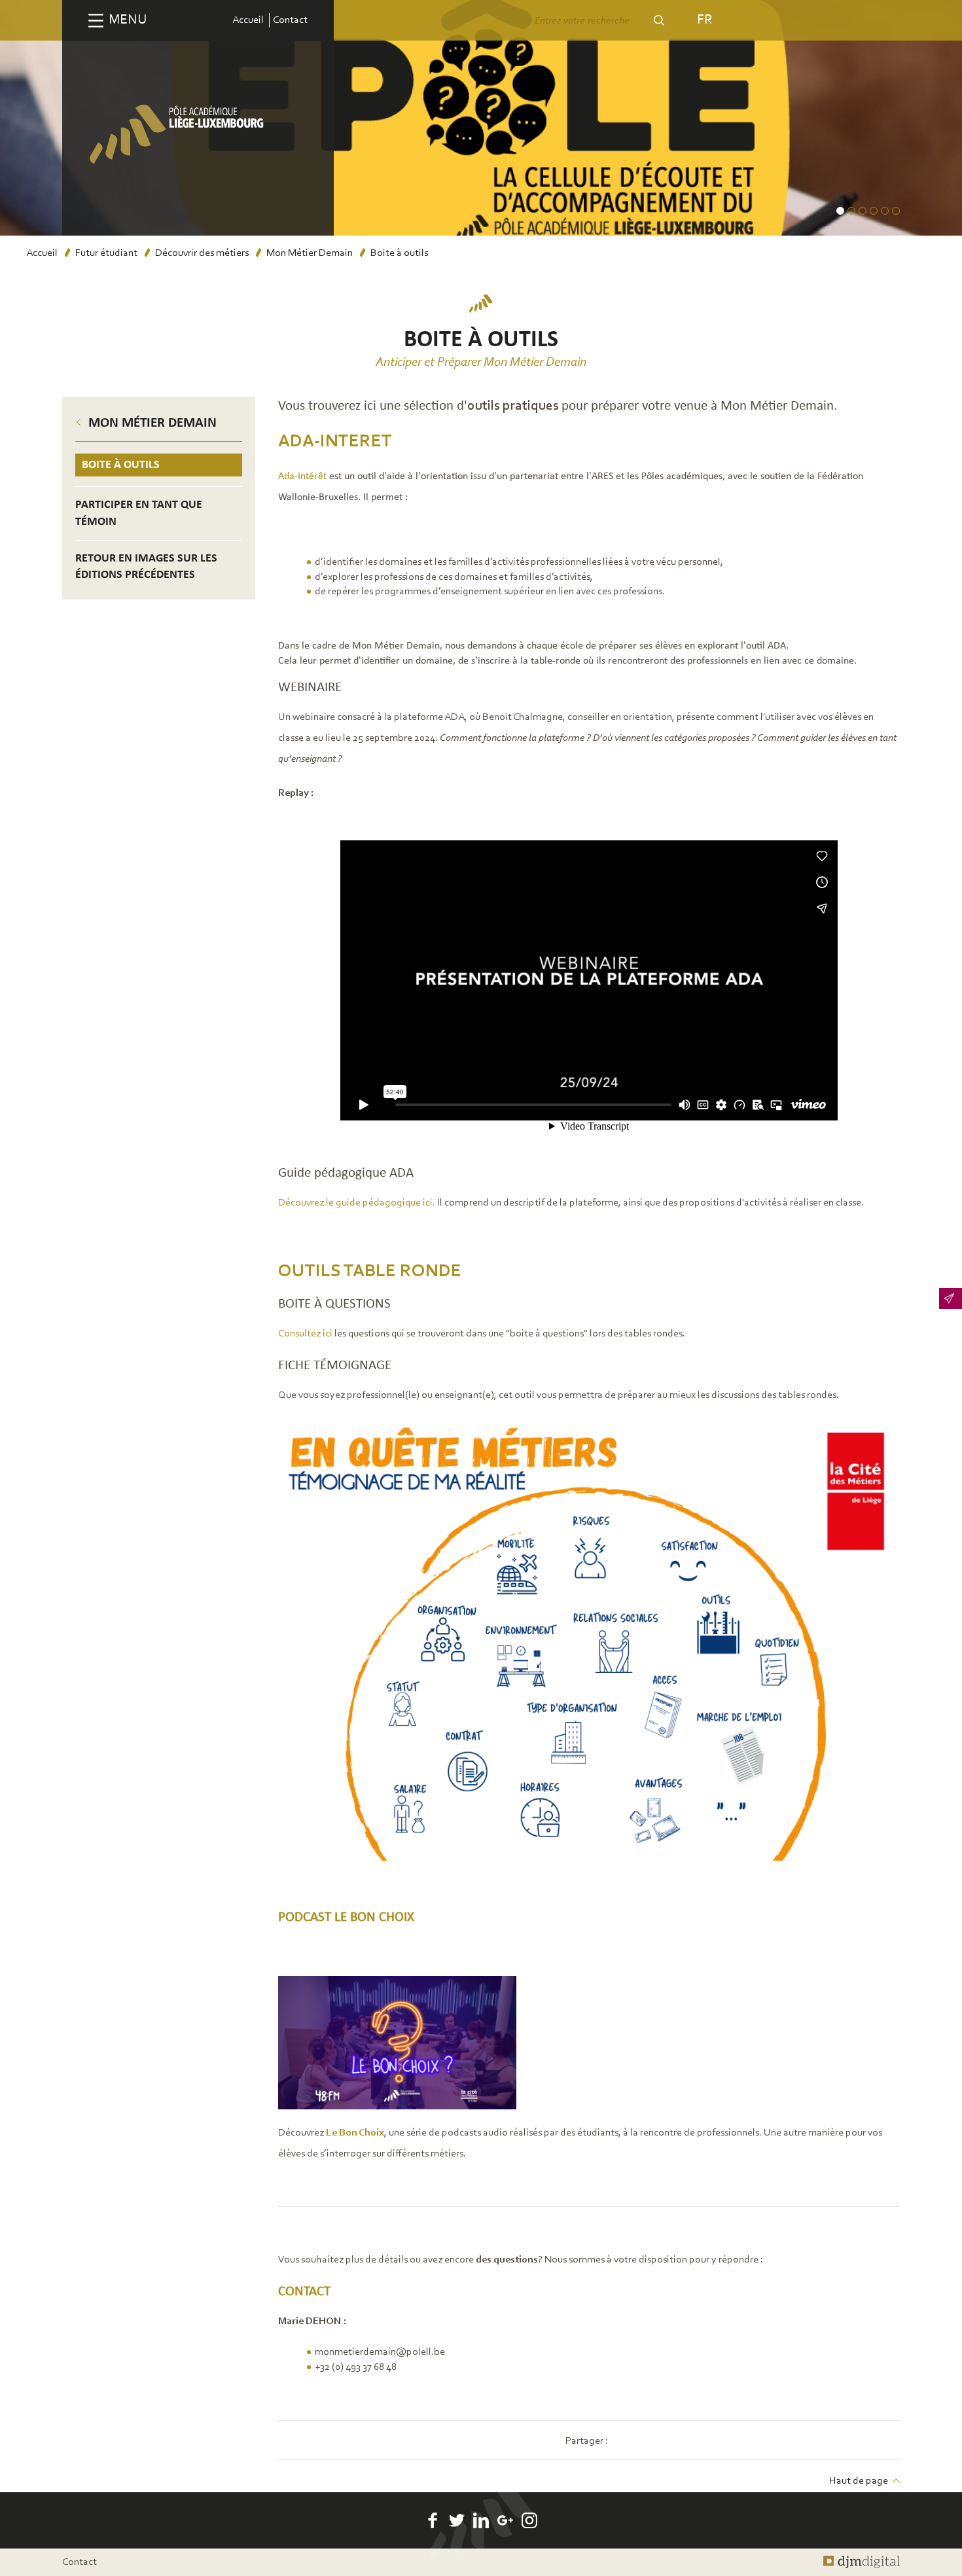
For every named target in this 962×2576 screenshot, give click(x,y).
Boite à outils (121, 465)
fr (704, 20)
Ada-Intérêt (302, 476)
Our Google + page (505, 2520)
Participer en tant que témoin (139, 513)
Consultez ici (306, 1334)
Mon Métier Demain (310, 253)
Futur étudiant (106, 253)
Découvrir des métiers (202, 253)
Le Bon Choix (355, 2133)
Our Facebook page (433, 2520)
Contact (290, 20)
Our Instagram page (529, 2520)
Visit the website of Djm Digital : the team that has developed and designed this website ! (862, 2562)
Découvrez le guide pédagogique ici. (358, 1203)
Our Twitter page (457, 2520)
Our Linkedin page (481, 2520)
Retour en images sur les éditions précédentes (146, 567)
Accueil (248, 20)
